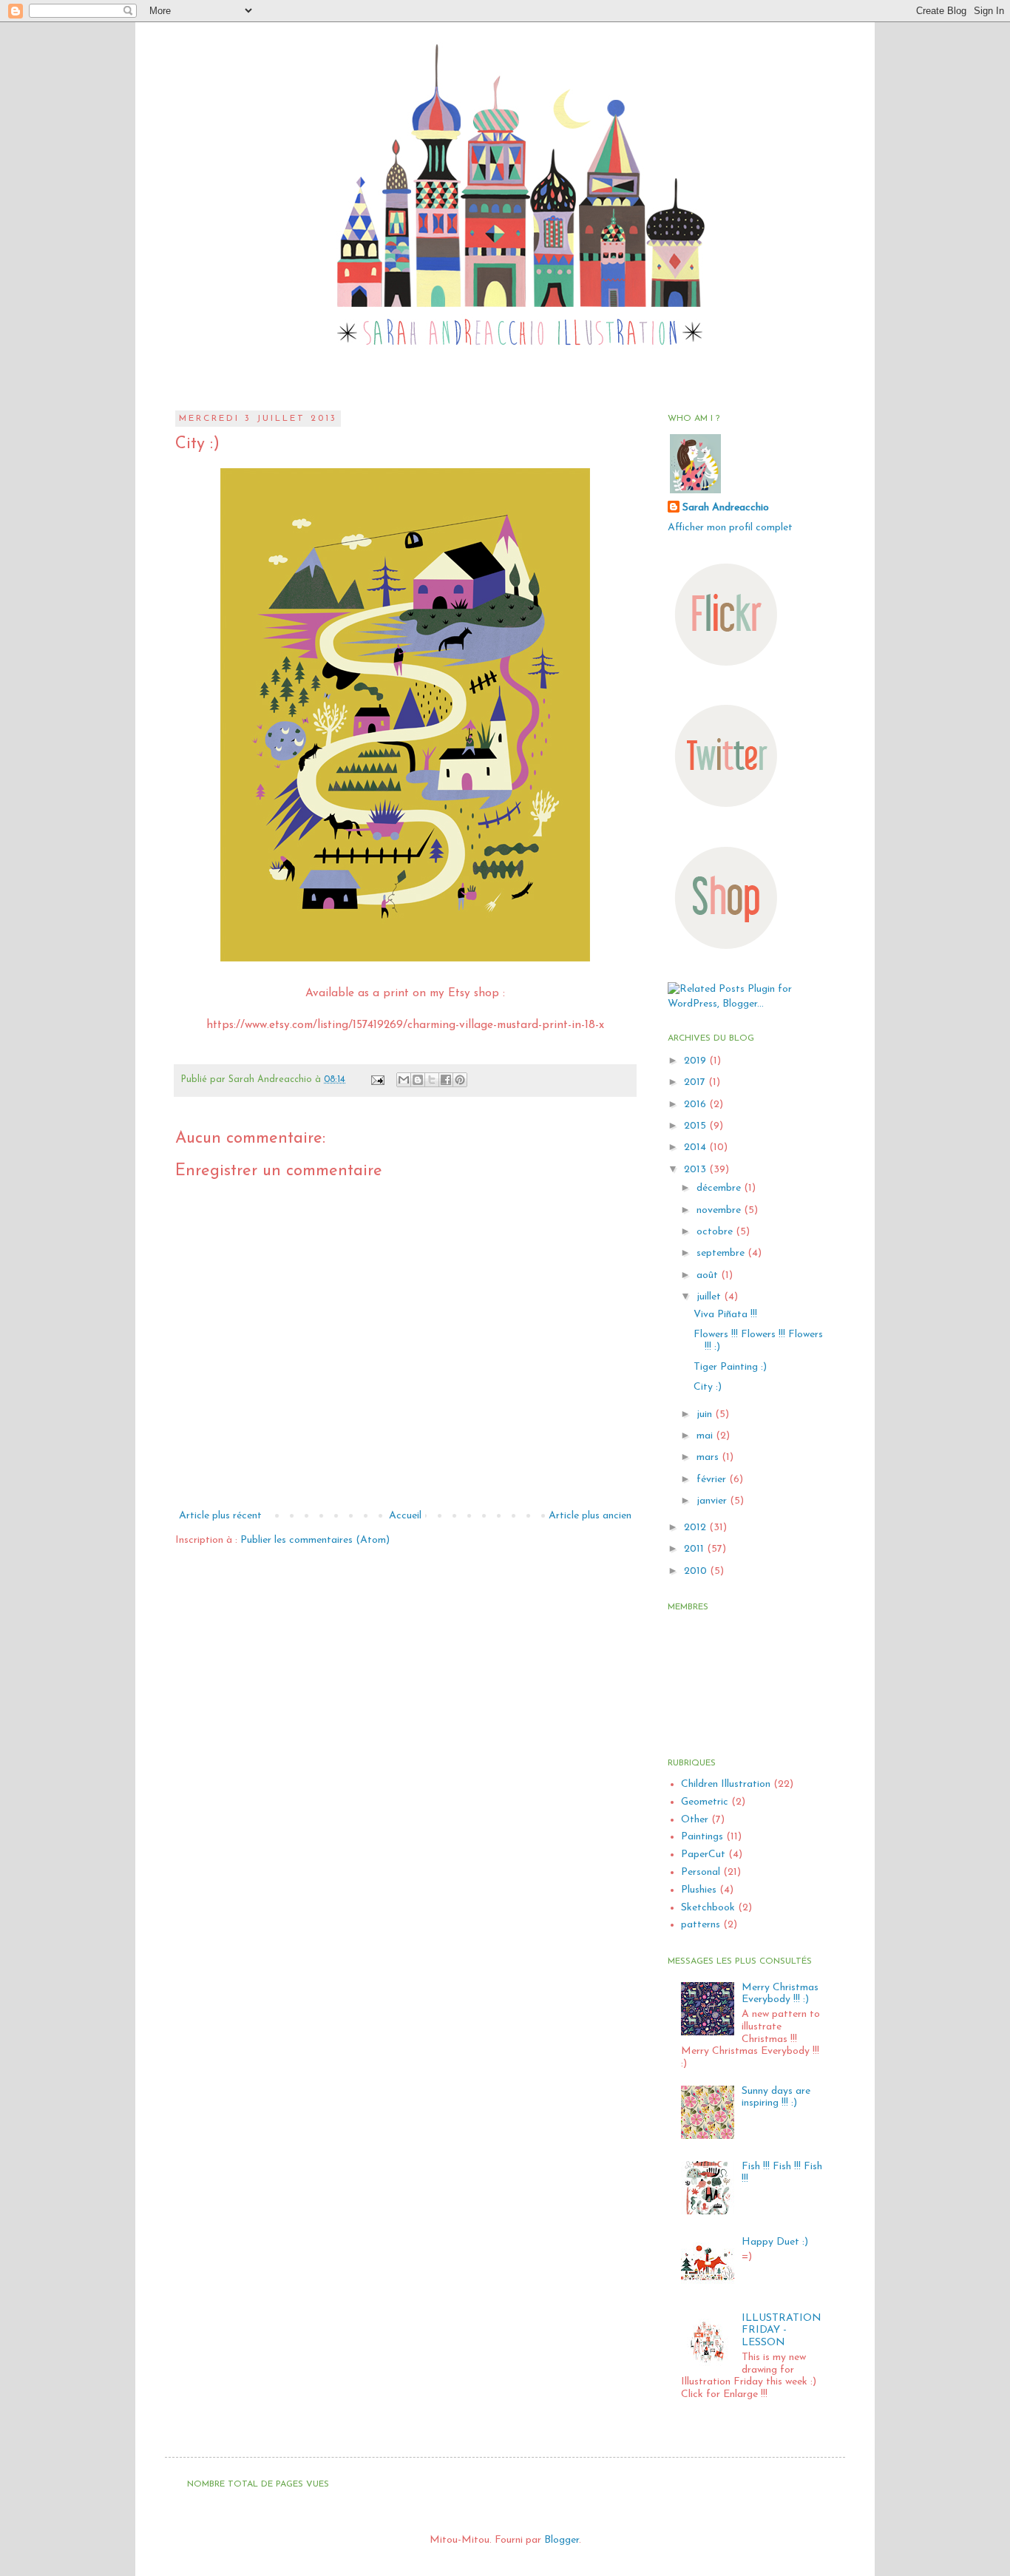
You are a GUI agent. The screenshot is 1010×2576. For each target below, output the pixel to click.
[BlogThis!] (418, 1080)
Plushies (699, 1890)
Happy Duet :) (775, 2242)
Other (695, 1820)
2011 (695, 1549)
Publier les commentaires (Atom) (315, 1540)
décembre (720, 1188)
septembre (722, 1253)
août (709, 1275)
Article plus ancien (590, 1516)
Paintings (702, 1837)
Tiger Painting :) (730, 1367)
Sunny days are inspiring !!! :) (776, 2097)
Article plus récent (220, 1516)
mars (709, 1457)
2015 (697, 1126)
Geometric (705, 1802)
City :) (708, 1387)
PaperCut (703, 1855)
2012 (697, 1528)
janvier (713, 1501)
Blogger (562, 2540)
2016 (697, 1105)
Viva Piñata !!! (725, 1315)
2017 (696, 1082)
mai (706, 1436)
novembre (720, 1210)
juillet (710, 1297)
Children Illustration (726, 1784)
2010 (697, 1571)
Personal (701, 1872)
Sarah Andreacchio (726, 508)
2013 (697, 1170)
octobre (716, 1232)
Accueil (405, 1516)
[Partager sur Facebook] (446, 1080)
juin (706, 1414)
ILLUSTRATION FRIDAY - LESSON (782, 2331)
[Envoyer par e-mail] (404, 1080)
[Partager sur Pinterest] (460, 1080)
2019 (697, 1061)
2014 (697, 1147)
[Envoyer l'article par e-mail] (377, 1080)
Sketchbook (708, 1908)
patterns (701, 1925)
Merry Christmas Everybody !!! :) (780, 1994)
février (713, 1480)
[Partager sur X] (432, 1080)
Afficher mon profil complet (730, 528)
